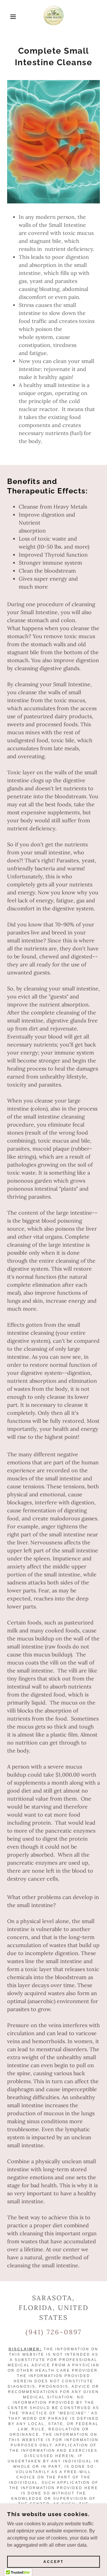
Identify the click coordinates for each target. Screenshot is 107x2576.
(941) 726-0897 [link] (54, 2332)
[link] (53, 17)
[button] (9, 17)
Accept (53, 2562)
